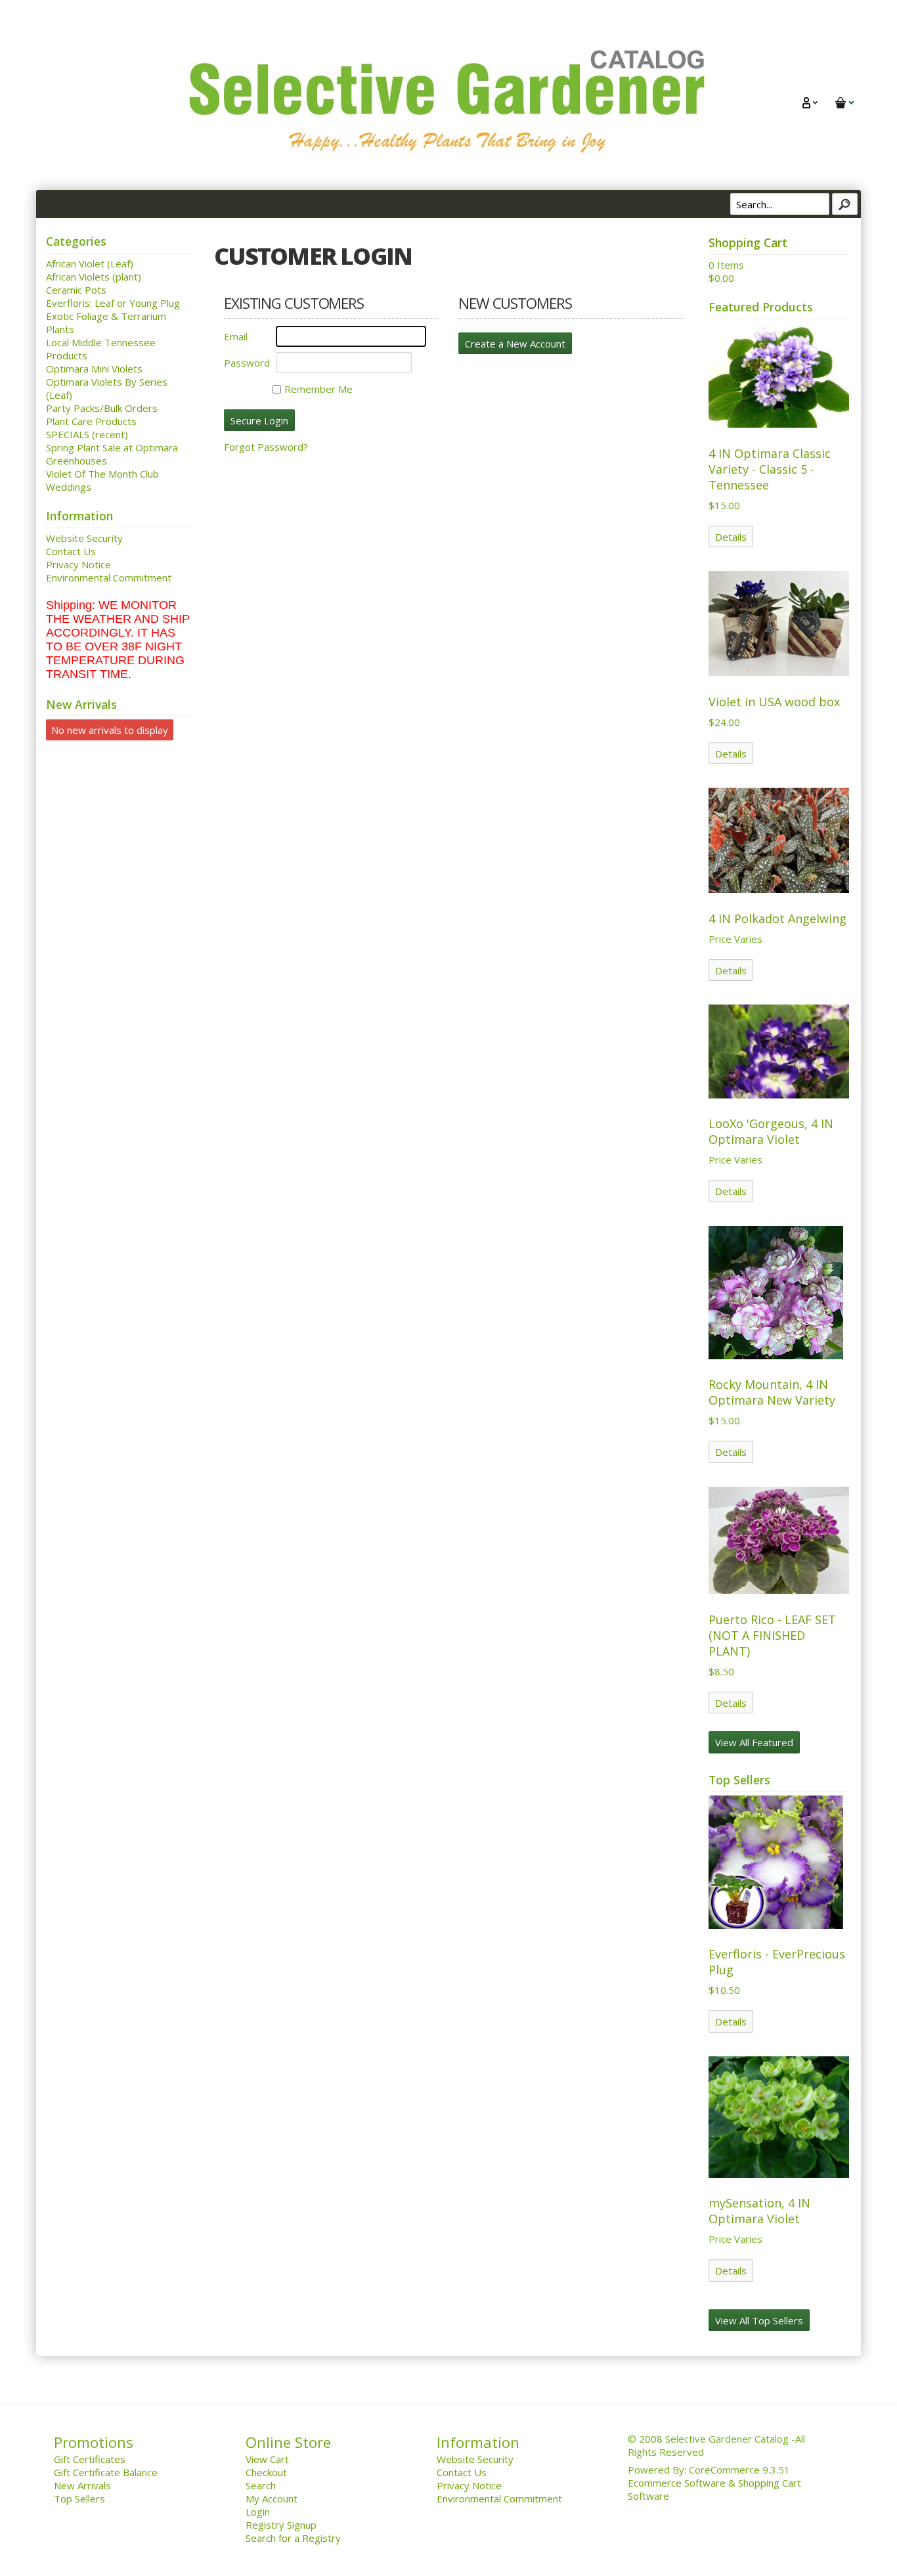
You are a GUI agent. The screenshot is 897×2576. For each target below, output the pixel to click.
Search (261, 2485)
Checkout (266, 2472)
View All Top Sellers (759, 2320)
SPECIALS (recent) (87, 434)
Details (731, 537)
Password (247, 363)
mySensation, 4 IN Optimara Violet (759, 2211)
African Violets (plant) (94, 277)
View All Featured (754, 1742)
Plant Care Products (91, 421)
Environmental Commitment (109, 577)
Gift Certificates (90, 2459)
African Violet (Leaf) (90, 263)
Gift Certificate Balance (106, 2472)
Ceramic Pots (76, 290)
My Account (272, 2498)
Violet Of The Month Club (102, 474)
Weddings (69, 487)
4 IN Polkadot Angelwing (777, 918)
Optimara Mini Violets (94, 369)
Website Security (84, 538)
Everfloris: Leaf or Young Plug (113, 303)
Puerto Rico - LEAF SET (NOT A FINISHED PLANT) (772, 1635)
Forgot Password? (266, 447)
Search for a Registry (293, 2538)
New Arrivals (82, 2485)
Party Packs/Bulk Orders (102, 408)
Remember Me (318, 389)
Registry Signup (281, 2525)
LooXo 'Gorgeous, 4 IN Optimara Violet (771, 1131)
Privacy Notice (78, 564)
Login (258, 2512)
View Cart (267, 2459)
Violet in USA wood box (774, 702)
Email (236, 336)
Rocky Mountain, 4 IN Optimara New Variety (772, 1392)
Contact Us (71, 551)
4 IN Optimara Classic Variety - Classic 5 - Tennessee (770, 469)
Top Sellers (79, 2498)
